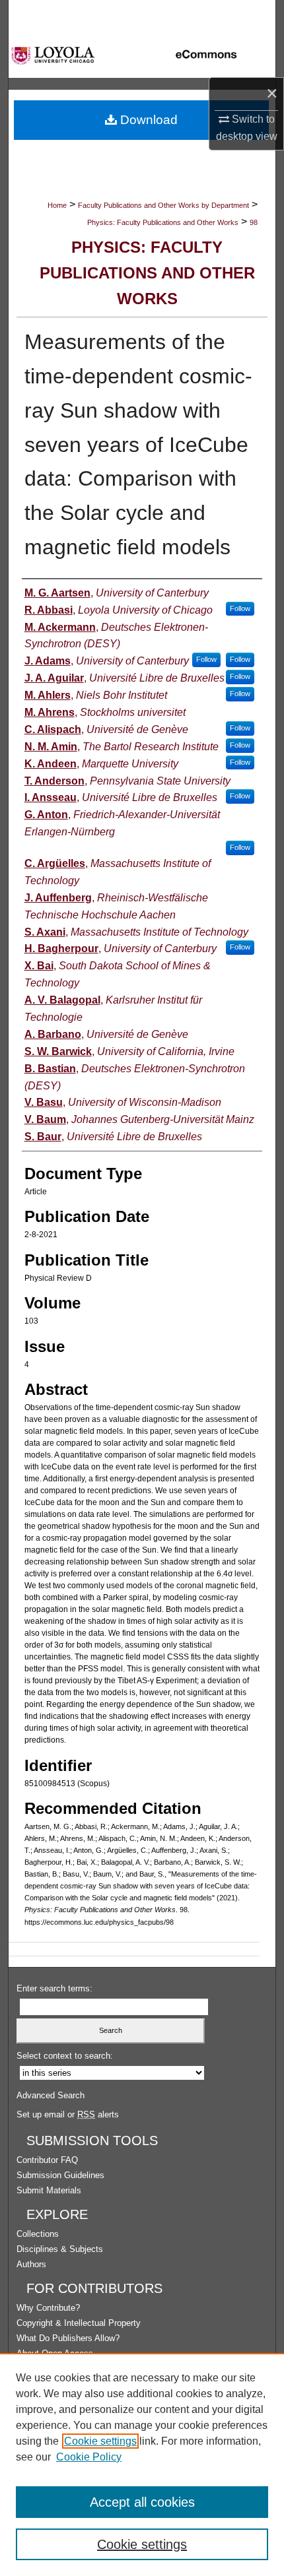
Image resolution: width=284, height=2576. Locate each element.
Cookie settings (100, 2441)
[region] (142, 2464)
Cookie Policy (89, 2457)
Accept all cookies (142, 2502)
